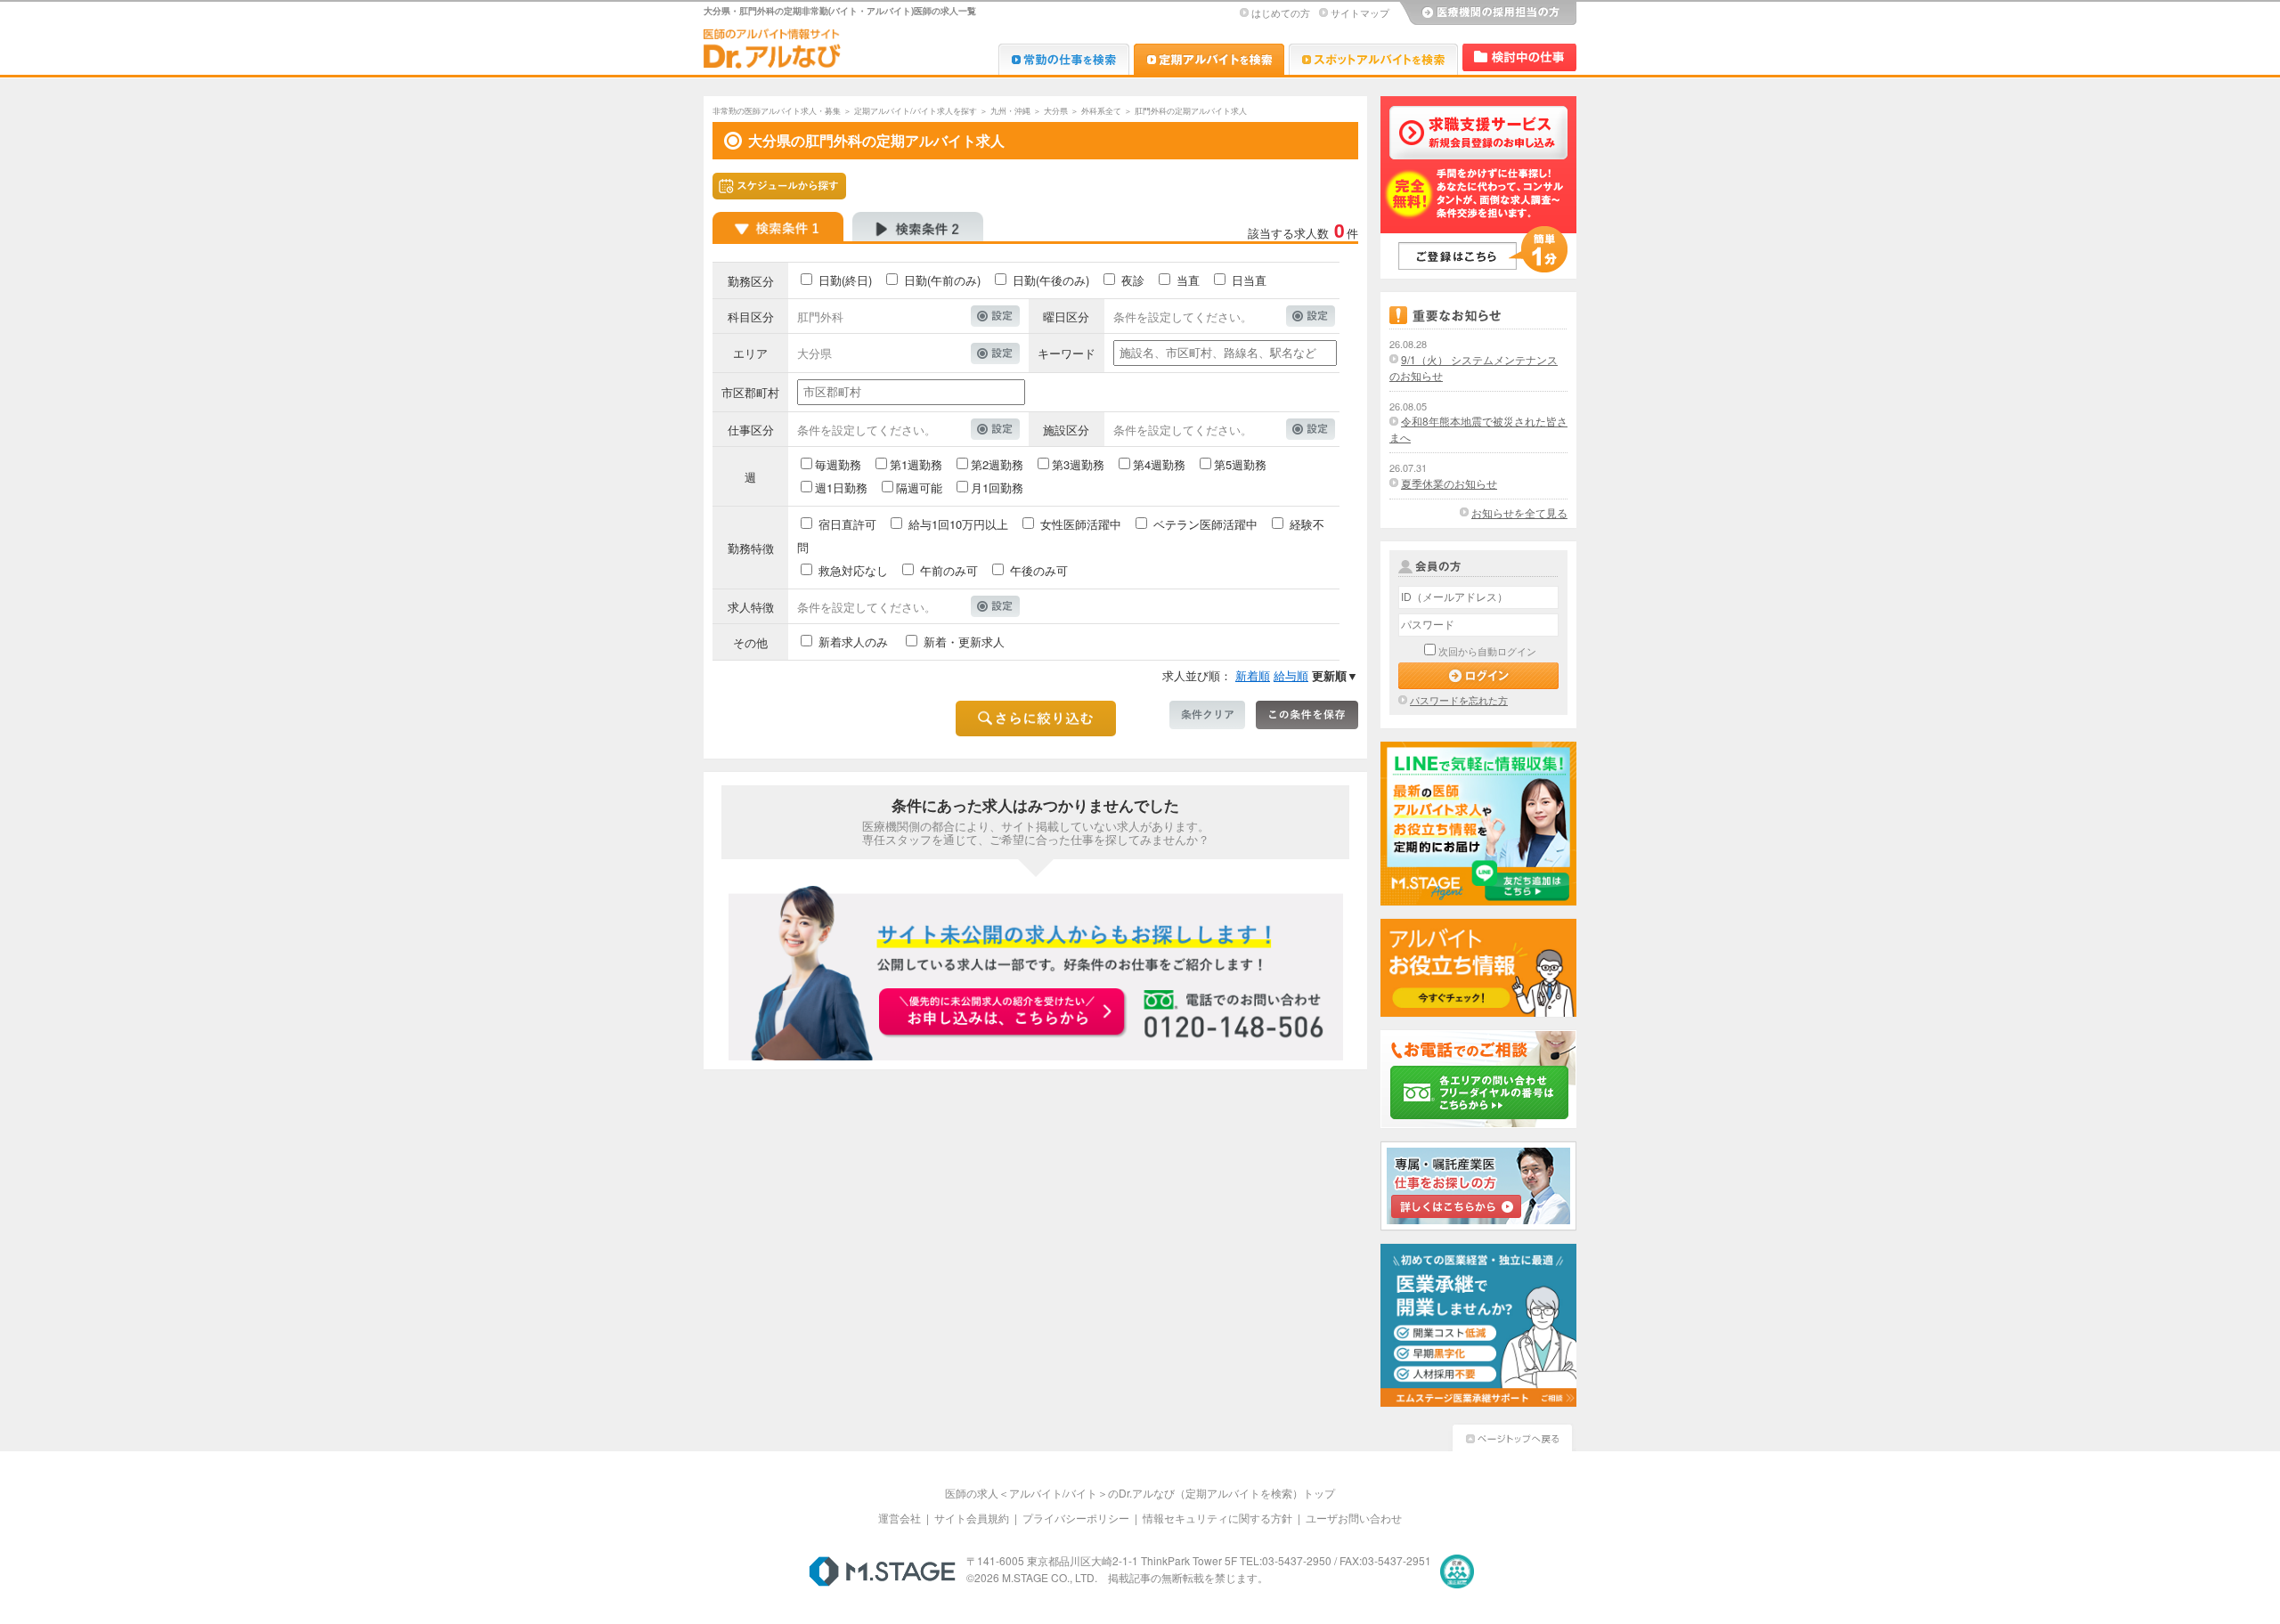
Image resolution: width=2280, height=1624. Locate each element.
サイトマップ (1360, 12)
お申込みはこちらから (1003, 1013)
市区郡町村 (750, 392)
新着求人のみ (853, 641)
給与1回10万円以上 (958, 524)
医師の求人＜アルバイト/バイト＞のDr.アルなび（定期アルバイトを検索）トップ (1140, 1493)
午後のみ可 (1039, 570)
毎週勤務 (838, 464)
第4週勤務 (1159, 464)
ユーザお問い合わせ (1354, 1518)
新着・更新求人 (964, 641)
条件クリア (1207, 715)
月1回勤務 (997, 487)
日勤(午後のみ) (1051, 280)
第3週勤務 (1078, 464)
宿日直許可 (847, 524)
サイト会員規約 (972, 1518)
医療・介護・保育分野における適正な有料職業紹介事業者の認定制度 (1457, 1571)
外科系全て (1101, 111)
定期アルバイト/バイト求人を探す (916, 111)
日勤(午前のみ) (942, 280)
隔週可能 (919, 487)
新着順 (1253, 675)
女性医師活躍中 (1081, 524)
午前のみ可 (949, 570)
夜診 (1133, 280)
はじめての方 (1281, 12)
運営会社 (900, 1518)
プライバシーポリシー (1076, 1518)
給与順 (1291, 675)
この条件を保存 (1307, 715)
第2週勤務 (997, 464)
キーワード (1067, 353)
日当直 (1249, 280)
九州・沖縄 (1010, 111)
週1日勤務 (841, 487)
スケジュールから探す (779, 186)
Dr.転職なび (1064, 59)
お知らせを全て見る (1519, 512)
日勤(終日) (845, 280)
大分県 (1056, 111)
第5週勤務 (1240, 464)
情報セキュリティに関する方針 (1217, 1518)
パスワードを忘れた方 (1459, 700)
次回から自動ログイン (1487, 651)
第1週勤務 (916, 464)
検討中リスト (1519, 57)
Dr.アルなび (1209, 59)
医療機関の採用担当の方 (1487, 13)
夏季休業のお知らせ (1449, 483)
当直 (1188, 280)
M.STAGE (882, 1571)
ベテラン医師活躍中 (1205, 524)
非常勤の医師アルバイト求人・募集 (777, 111)
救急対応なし (853, 570)
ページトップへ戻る (1512, 1436)
